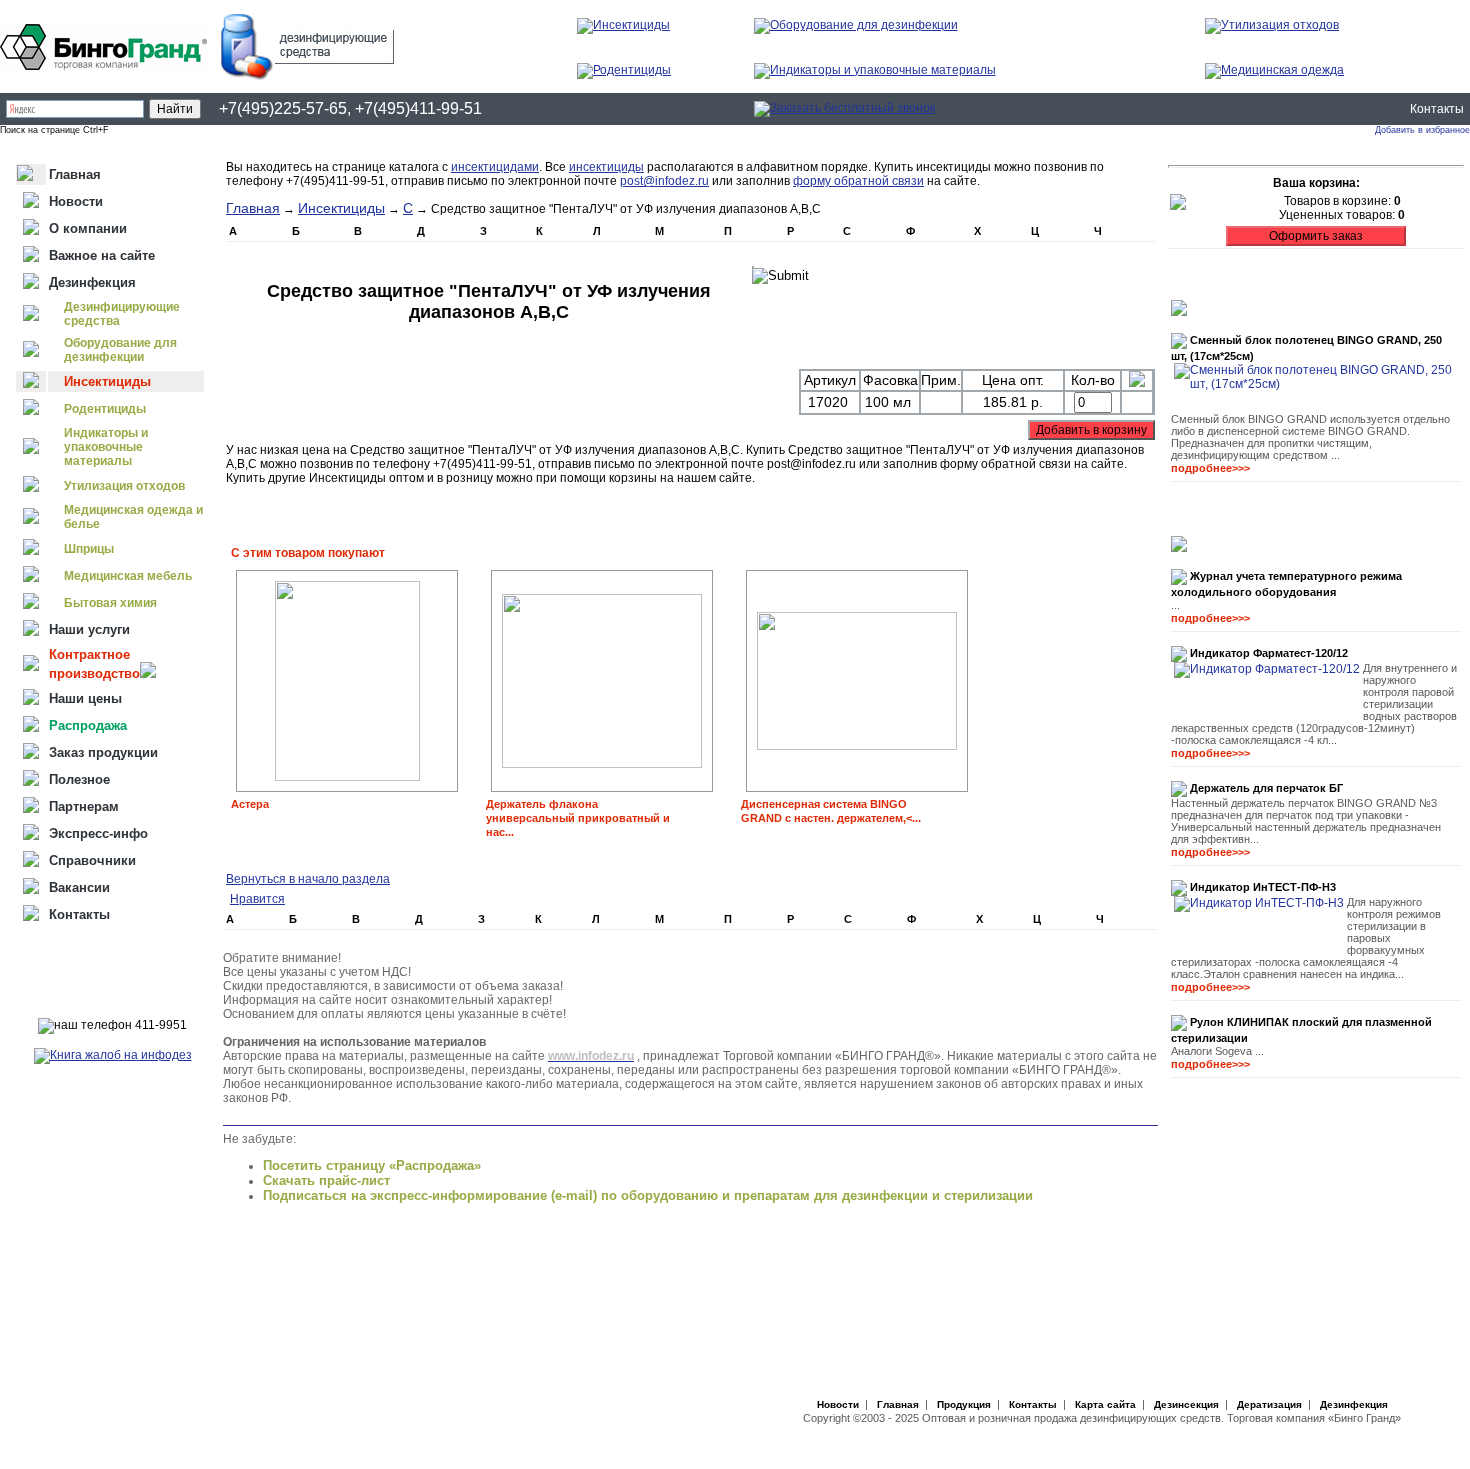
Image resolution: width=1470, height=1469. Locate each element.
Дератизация (1269, 1404)
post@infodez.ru (664, 181)
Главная (253, 208)
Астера (250, 804)
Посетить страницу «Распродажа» (372, 1165)
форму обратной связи (858, 181)
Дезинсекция (1186, 1404)
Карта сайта (1105, 1404)
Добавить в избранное (1422, 130)
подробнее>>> (1210, 468)
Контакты (1437, 109)
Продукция (964, 1404)
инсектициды (606, 167)
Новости (838, 1404)
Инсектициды (341, 208)
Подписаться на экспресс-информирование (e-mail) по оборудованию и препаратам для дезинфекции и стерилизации (648, 1195)
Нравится (257, 899)
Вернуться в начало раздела (308, 879)
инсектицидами (495, 167)
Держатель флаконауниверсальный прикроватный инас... (578, 818)
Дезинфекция (1354, 1404)
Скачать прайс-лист (326, 1180)
